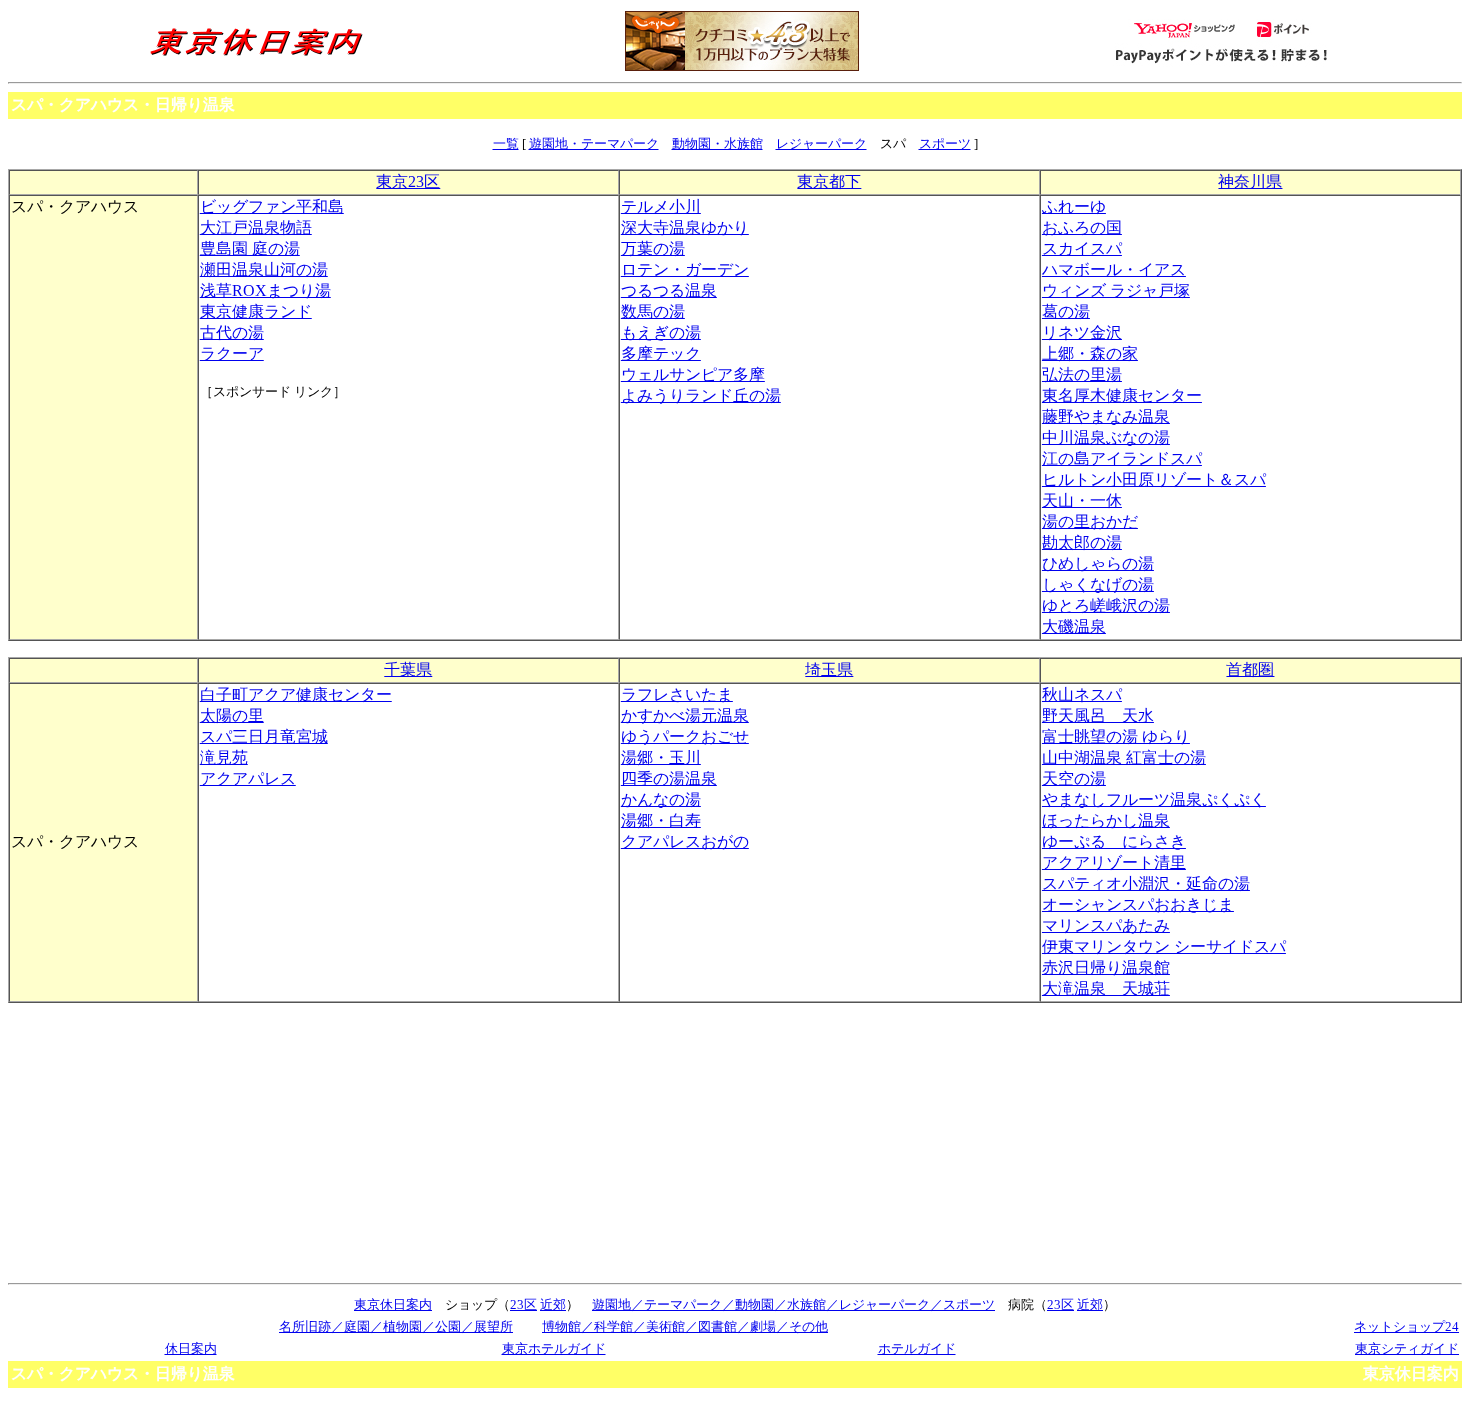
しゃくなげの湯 (1098, 584)
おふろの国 (1082, 227)
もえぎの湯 (661, 332)
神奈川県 (1250, 181)
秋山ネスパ (1082, 694)
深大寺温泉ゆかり (685, 227)
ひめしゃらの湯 (1098, 563)
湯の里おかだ (1090, 521)
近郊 (553, 1304)
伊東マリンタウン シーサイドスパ (1164, 946)
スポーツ (945, 143)
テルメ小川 (661, 206)
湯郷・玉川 (661, 757)
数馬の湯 (653, 311)
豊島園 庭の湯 (250, 248)
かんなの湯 (661, 799)
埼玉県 (829, 669)
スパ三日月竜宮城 (264, 736)
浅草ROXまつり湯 (265, 290)
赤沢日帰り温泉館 (1106, 967)
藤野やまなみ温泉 (1106, 416)
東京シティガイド (1407, 1348)
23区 (523, 1304)
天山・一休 (1082, 500)
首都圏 (1250, 669)
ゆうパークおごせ (685, 736)
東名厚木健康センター (1122, 395)
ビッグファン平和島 (272, 206)
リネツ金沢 (1082, 332)
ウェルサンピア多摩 (693, 374)
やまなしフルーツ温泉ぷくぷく (1154, 799)
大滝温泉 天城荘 (1106, 988)
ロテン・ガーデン (685, 269)
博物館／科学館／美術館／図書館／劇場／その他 (685, 1326)
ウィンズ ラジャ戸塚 (1116, 290)
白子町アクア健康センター (296, 694)
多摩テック (661, 353)
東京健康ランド (256, 311)
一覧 (506, 143)
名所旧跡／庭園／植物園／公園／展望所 (396, 1326)
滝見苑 (224, 757)
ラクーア (232, 353)
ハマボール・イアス (1114, 269)
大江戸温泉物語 (256, 227)
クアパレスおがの (685, 841)
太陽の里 (232, 715)
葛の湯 (1066, 311)
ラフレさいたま (677, 694)
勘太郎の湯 (1082, 542)
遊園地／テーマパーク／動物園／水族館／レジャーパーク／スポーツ (793, 1304)
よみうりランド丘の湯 (701, 395)
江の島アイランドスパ (1122, 458)
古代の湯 (232, 332)
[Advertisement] (290, 476)
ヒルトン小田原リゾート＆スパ (1154, 479)
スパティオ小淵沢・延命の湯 (1146, 883)
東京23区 (408, 181)
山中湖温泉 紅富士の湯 (1124, 757)
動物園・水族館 (717, 143)
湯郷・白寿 (661, 820)
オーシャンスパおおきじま (1138, 904)
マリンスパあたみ (1106, 925)
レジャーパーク (821, 143)
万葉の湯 (653, 248)
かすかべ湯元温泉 (685, 715)
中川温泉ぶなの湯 (1106, 437)
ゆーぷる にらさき (1114, 841)
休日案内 (191, 1348)
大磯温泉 (1074, 626)
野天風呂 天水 (1098, 715)
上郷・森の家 (1090, 353)
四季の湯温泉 (669, 778)
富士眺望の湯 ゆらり (1116, 736)
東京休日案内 (393, 1304)
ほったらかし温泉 (1106, 820)
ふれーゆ (1074, 206)
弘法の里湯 (1082, 374)
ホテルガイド (917, 1348)
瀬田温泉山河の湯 (264, 269)
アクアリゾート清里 (1114, 862)
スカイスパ (1082, 248)
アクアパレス (248, 778)
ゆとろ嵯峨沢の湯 (1106, 605)
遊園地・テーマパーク (594, 143)
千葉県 (408, 669)
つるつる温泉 (669, 290)
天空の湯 (1074, 778)
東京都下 (829, 181)
